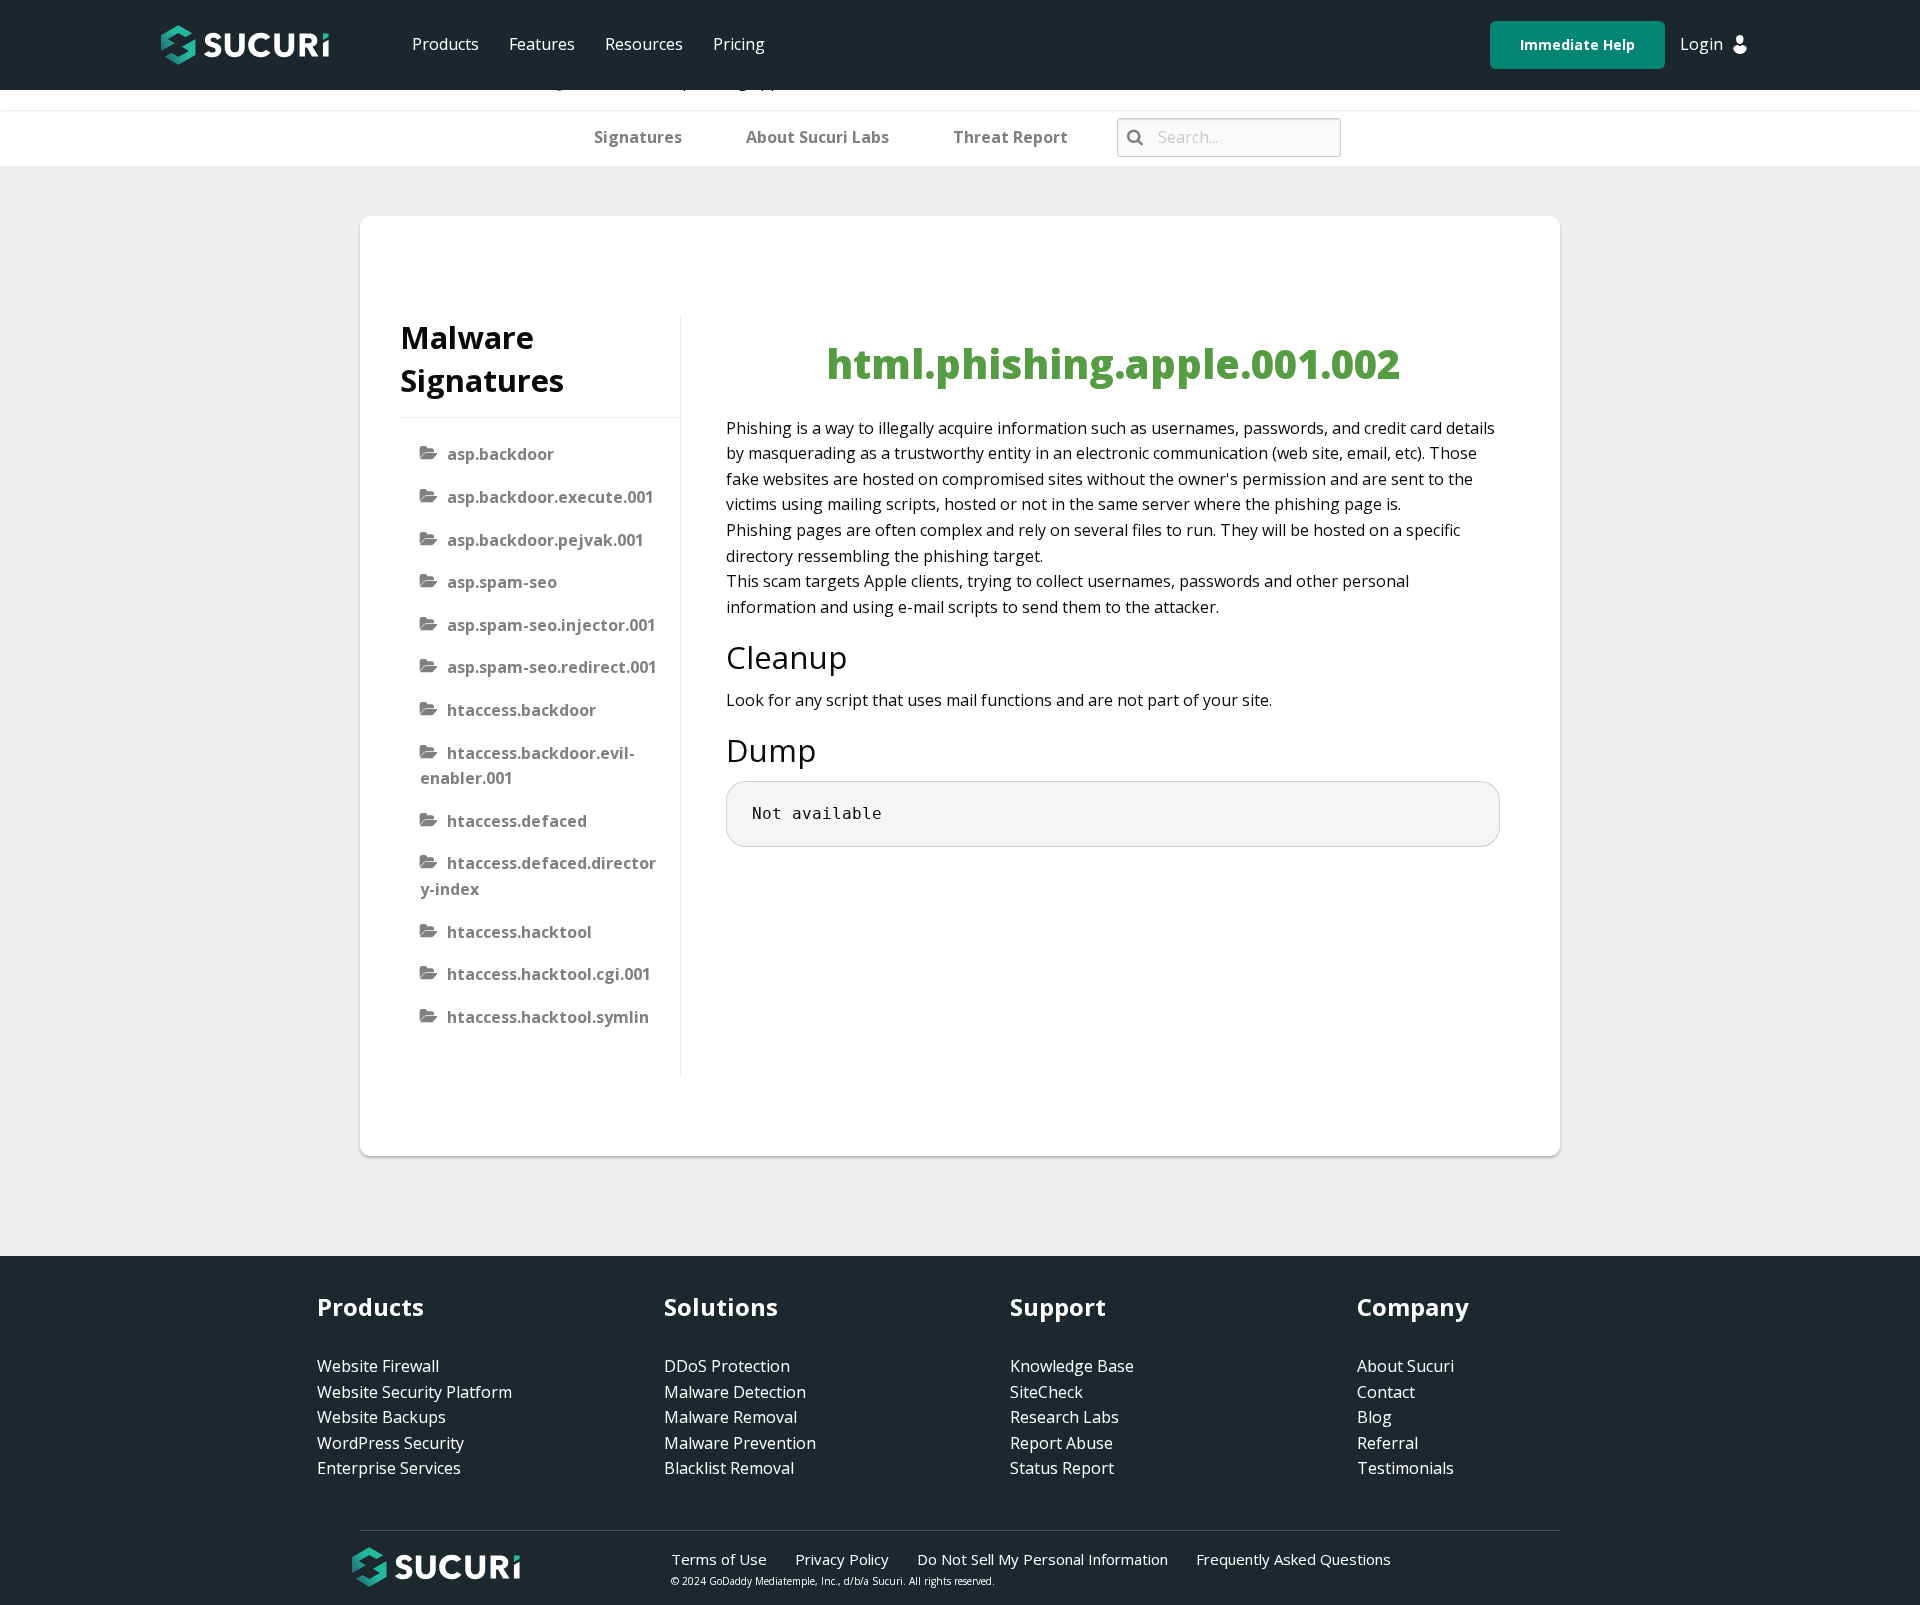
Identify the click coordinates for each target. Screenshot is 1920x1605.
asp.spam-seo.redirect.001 (552, 667)
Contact (1386, 1392)
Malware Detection (735, 1392)
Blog (1374, 1417)
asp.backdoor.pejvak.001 (545, 540)
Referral (1387, 1443)
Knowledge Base (1072, 1366)
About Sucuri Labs (817, 137)
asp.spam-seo (502, 582)
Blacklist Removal (729, 1468)
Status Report (1062, 1468)
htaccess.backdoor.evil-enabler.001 (527, 766)
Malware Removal (730, 1417)
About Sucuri (1405, 1366)
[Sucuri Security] (245, 45)
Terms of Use (719, 1559)
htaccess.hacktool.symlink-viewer (534, 1030)
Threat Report (1010, 137)
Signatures (638, 137)
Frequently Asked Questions (1293, 1559)
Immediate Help (1577, 44)
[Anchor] (863, 657)
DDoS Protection (727, 1366)
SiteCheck (1046, 1392)
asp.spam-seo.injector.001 (551, 625)
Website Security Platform (414, 1392)
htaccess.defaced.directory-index (538, 876)
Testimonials (1405, 1468)
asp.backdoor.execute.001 (550, 497)
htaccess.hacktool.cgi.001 (549, 974)
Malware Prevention (740, 1443)
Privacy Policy (842, 1559)
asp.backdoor (500, 454)
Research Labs (1064, 1417)
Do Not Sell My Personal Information (1042, 1559)
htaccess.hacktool (519, 932)
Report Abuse (1061, 1443)
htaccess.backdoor (521, 710)
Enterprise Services (389, 1468)
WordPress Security (390, 1443)
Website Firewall (378, 1366)
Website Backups (381, 1417)
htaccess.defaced (517, 821)
